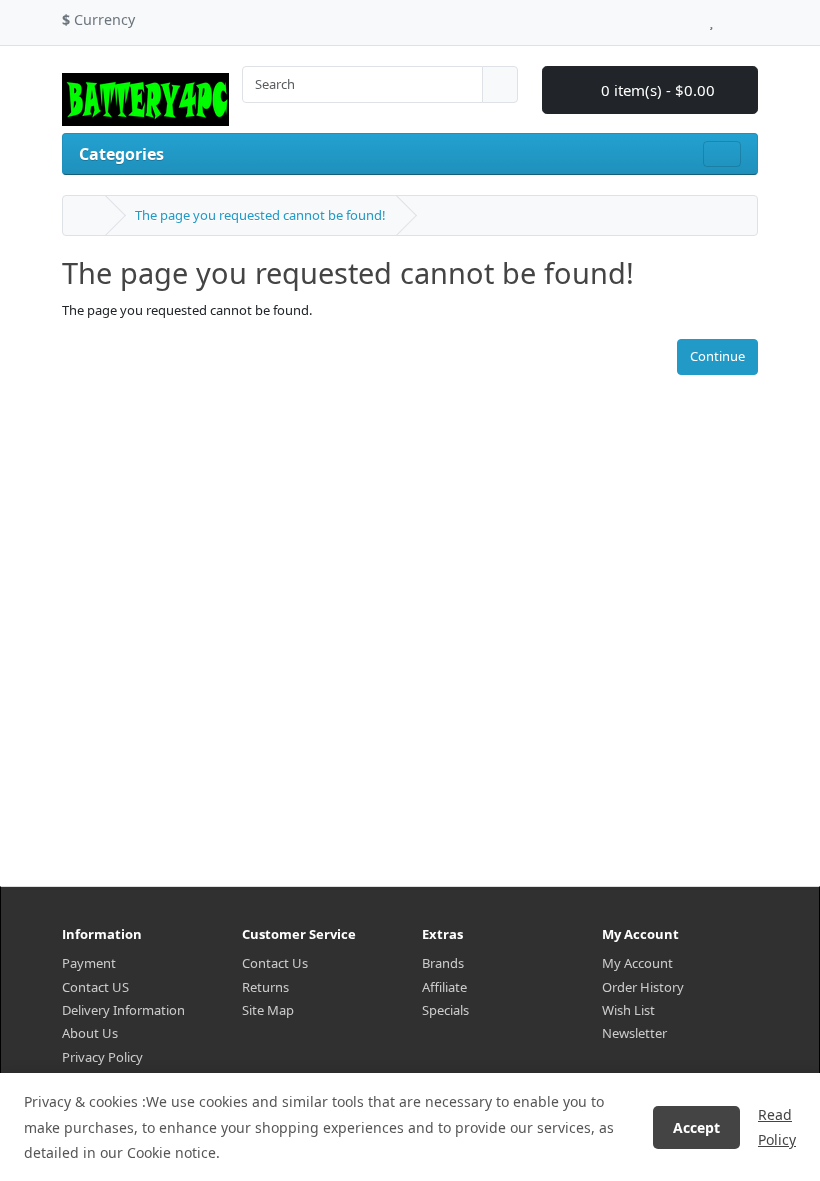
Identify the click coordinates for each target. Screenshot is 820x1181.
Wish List (628, 1010)
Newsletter (634, 1033)
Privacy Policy (102, 1057)
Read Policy (777, 1127)
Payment (89, 963)
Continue (717, 356)
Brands (443, 963)
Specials (445, 1010)
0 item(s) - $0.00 (656, 90)
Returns (265, 987)
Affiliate (444, 987)
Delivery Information (123, 1010)
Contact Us (275, 963)
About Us (90, 1033)
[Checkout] (752, 17)
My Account (637, 963)
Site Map (268, 1010)
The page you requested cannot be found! (260, 215)
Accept (696, 1127)
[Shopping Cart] (730, 17)
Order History (643, 987)
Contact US (95, 987)
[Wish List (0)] (711, 17)
